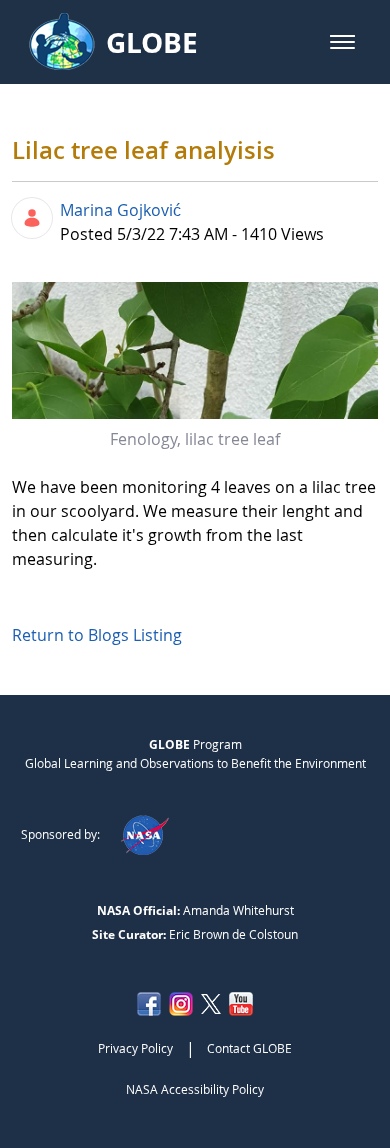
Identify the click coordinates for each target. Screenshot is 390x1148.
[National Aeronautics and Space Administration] (144, 834)
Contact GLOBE (249, 1048)
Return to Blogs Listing (97, 635)
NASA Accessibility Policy (195, 1089)
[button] (342, 42)
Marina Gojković (120, 210)
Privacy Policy (135, 1048)
